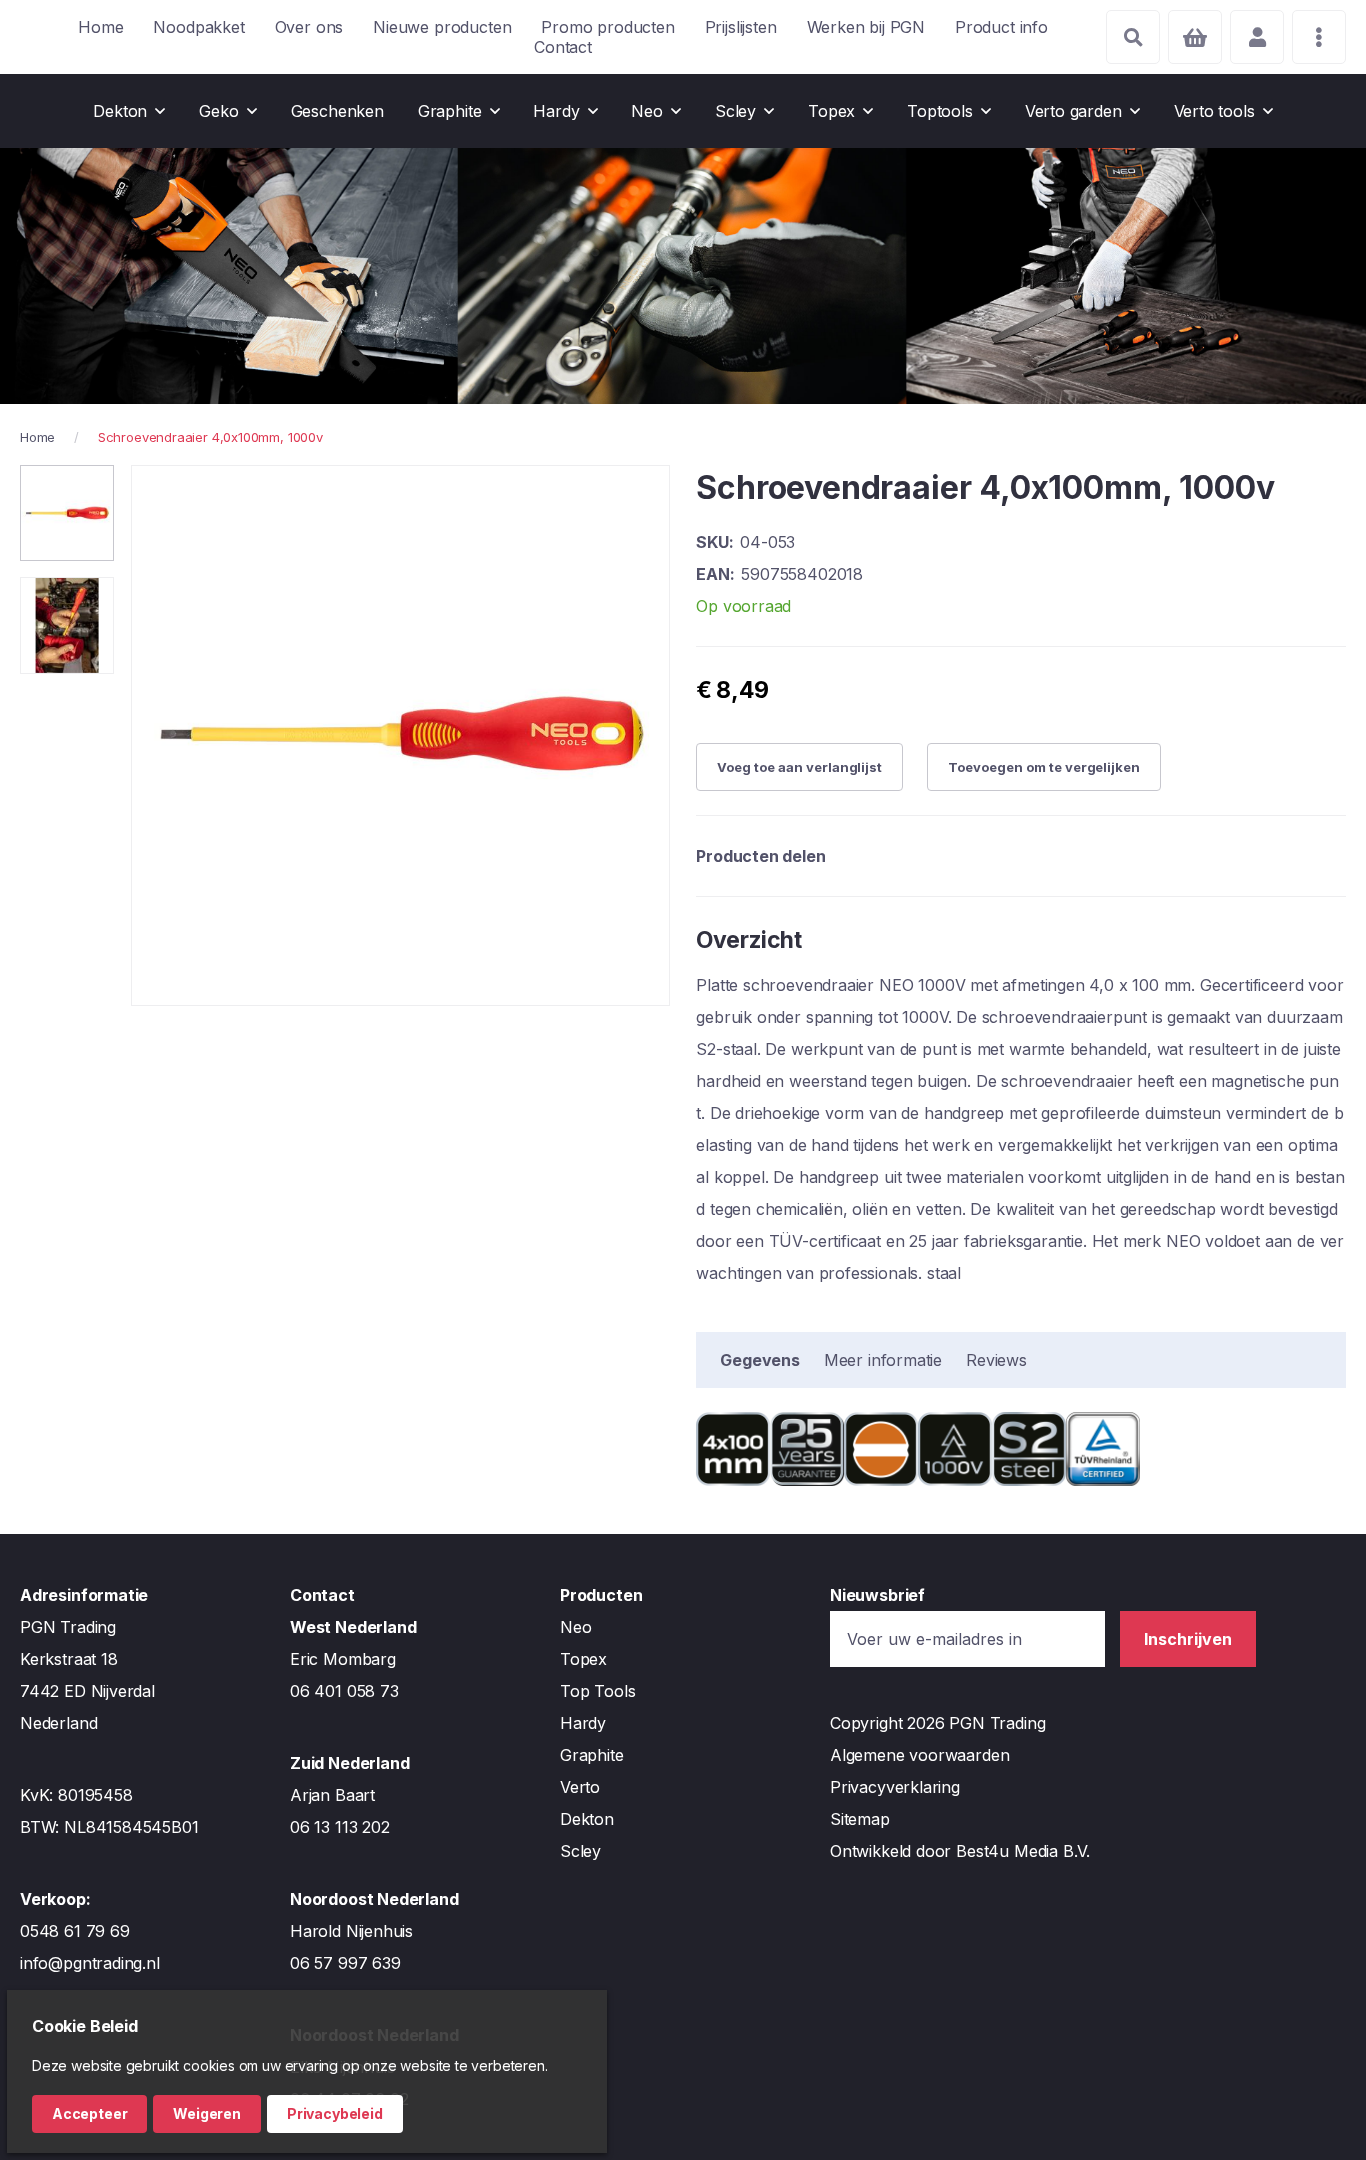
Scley (580, 1851)
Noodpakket (198, 27)
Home (100, 27)
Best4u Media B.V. (1023, 1851)
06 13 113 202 (340, 1827)
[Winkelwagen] (1195, 37)
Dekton (587, 1819)
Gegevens (760, 1360)
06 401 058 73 (344, 1691)
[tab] (760, 1360)
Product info (1001, 27)
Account (1257, 37)
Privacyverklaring (895, 1787)
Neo (575, 1627)
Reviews (996, 1360)
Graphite (592, 1755)
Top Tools (597, 1691)
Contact (563, 47)
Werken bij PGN (866, 27)
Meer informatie (883, 1360)
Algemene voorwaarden (919, 1755)
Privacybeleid (335, 2113)
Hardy (583, 1723)
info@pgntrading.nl (90, 1963)
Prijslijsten (741, 27)
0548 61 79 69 (75, 1931)
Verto (580, 1787)
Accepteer (89, 2113)
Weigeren (207, 2113)
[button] (67, 513)
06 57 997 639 (345, 1963)
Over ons (309, 27)
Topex (583, 1659)
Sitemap (860, 1819)
